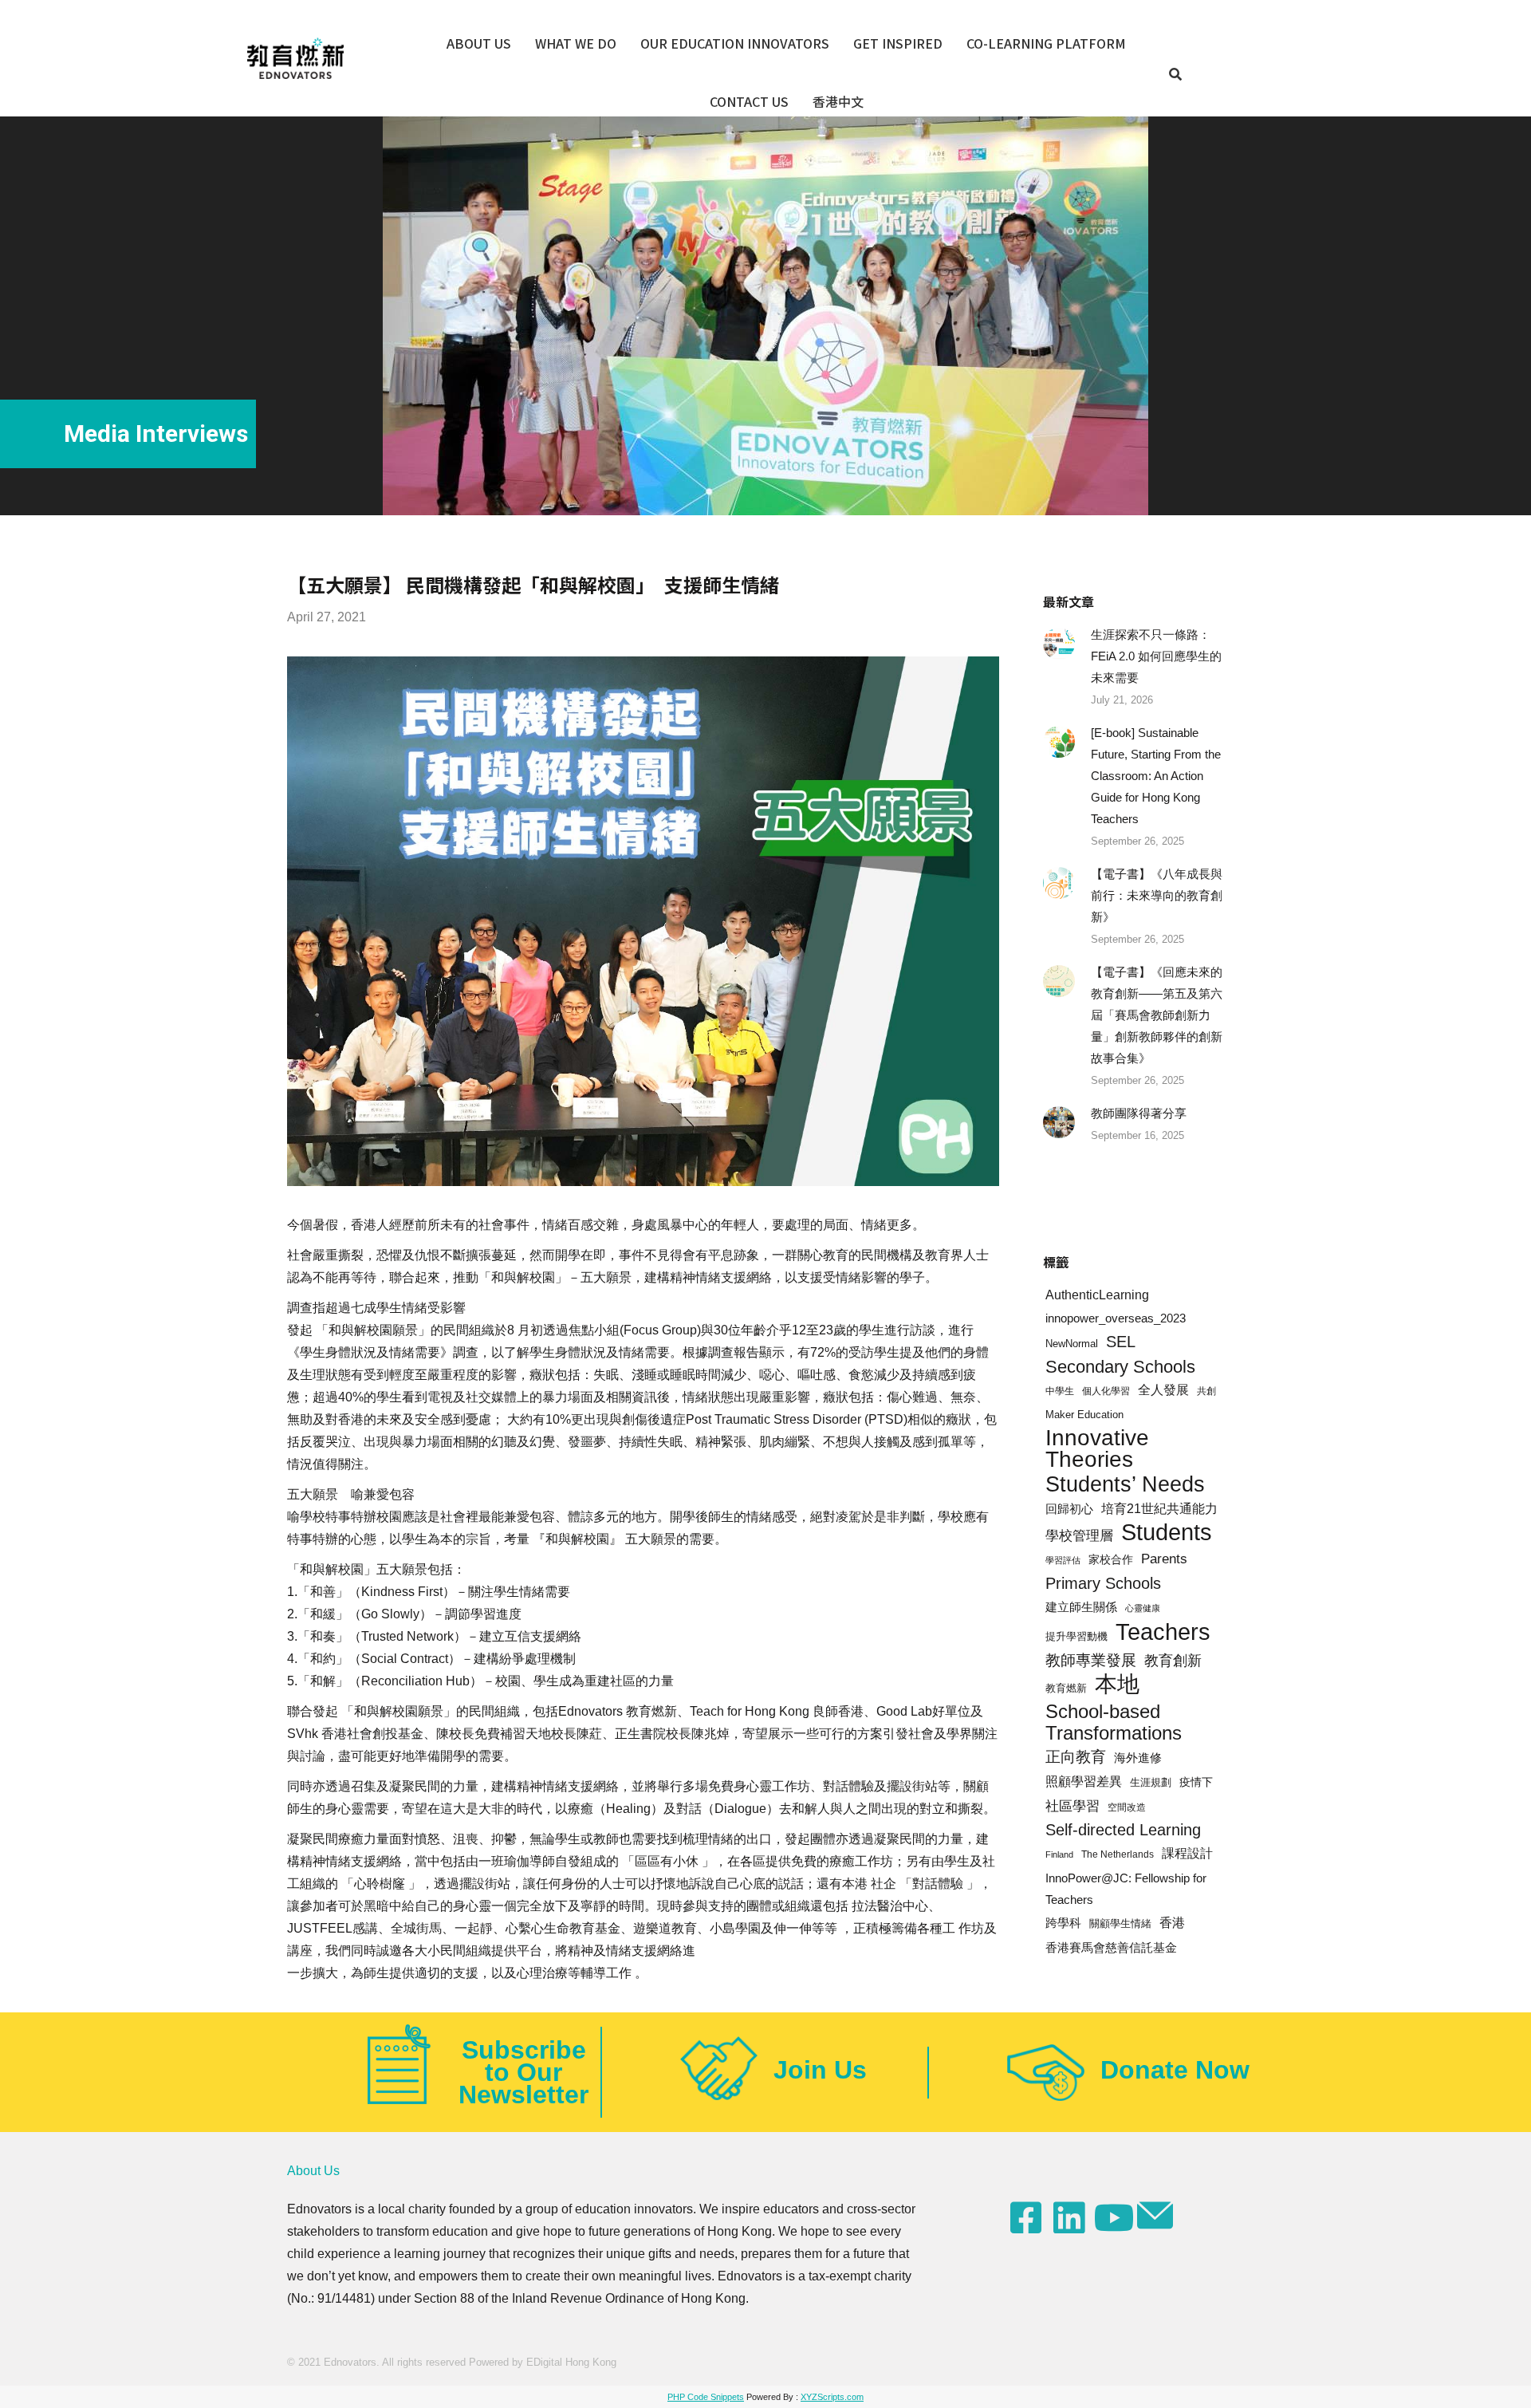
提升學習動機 (1076, 1637)
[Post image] (1059, 644)
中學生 (1060, 1391)
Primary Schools (1103, 1583)
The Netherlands (1118, 1854)
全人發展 (1163, 1390)
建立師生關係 (1081, 1607)
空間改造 (1127, 1807)
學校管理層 (1079, 1535)
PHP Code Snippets (706, 2397)
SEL (1121, 1342)
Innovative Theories (1097, 1448)
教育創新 (1173, 1661)
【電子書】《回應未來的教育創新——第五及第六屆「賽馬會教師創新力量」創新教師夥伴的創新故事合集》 (1157, 1015)
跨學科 (1063, 1923)
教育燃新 (1066, 1688)
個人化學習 (1106, 1391)
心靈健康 (1143, 1608)
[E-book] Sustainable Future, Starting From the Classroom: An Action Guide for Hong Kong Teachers (1156, 776)
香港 (1172, 1923)
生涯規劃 (1151, 1783)
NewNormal (1072, 1344)
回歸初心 (1069, 1509)
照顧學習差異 (1084, 1781)
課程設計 (1187, 1853)
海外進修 (1138, 1758)
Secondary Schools (1120, 1367)
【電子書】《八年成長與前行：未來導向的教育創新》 (1157, 895)
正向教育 (1076, 1757)
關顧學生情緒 (1120, 1924)
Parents (1164, 1559)
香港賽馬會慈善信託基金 (1111, 1947)
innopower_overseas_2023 (1116, 1318)
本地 (1117, 1684)
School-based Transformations (1114, 1722)
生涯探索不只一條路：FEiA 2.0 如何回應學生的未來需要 (1156, 656)
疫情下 (1196, 1782)
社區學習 (1072, 1806)
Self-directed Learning (1123, 1830)
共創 (1206, 1391)
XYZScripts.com (832, 2397)
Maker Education (1084, 1415)
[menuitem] (479, 43)
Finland (1059, 1854)
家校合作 (1111, 1559)
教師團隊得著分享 (1139, 1113)
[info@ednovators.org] (1157, 2216)
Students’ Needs (1125, 1484)
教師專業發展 (1091, 1660)
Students (1167, 1533)
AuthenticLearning (1097, 1295)
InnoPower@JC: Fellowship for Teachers (1126, 1889)
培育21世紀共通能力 (1159, 1508)
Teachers (1163, 1632)
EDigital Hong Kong (571, 2362)
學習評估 (1063, 1560)
